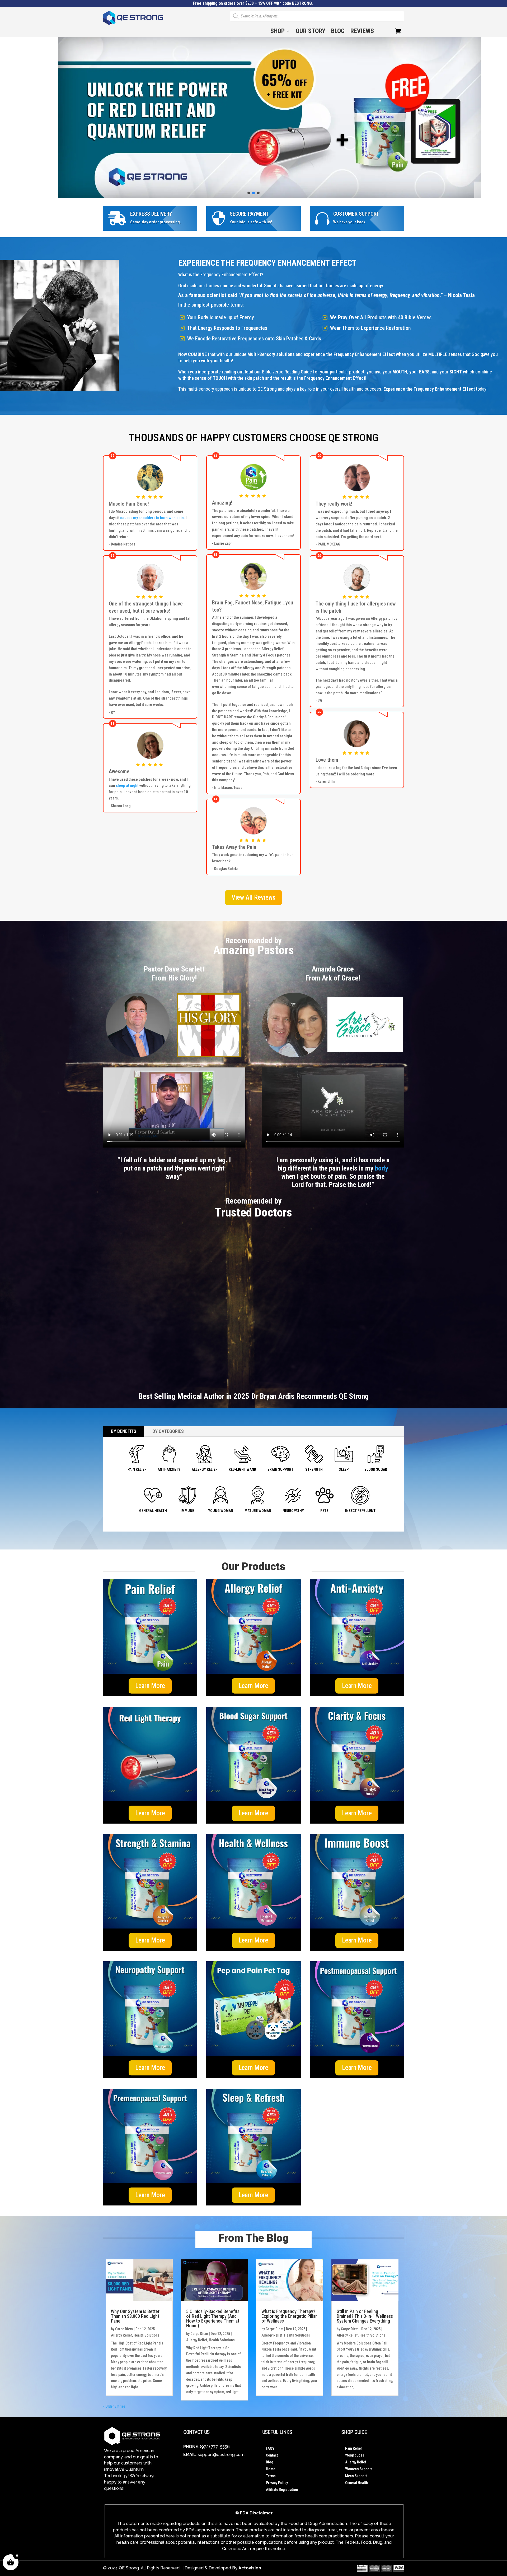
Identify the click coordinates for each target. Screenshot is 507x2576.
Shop (278, 32)
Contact (272, 2455)
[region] (253, 117)
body (382, 1168)
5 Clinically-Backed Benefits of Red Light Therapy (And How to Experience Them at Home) (213, 2318)
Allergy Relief (121, 2335)
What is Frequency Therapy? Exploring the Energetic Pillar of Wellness (289, 2316)
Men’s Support (356, 2476)
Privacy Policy (277, 2483)
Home (271, 2469)
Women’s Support (358, 2469)
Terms (271, 2476)
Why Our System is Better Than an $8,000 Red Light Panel (135, 2316)
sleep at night (127, 785)
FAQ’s (270, 2448)
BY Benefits (124, 1431)
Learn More (150, 1686)
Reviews (362, 32)
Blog (338, 32)
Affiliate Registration (282, 2490)
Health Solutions (147, 2335)
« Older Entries (114, 2406)
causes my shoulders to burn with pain (152, 518)
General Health (356, 2483)
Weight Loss (355, 2455)
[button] (253, 117)
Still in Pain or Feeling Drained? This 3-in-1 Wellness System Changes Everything (365, 2316)
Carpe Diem (124, 2329)
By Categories (168, 1431)
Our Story (311, 32)
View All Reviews (253, 897)
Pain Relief (354, 2448)
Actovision (250, 2568)
